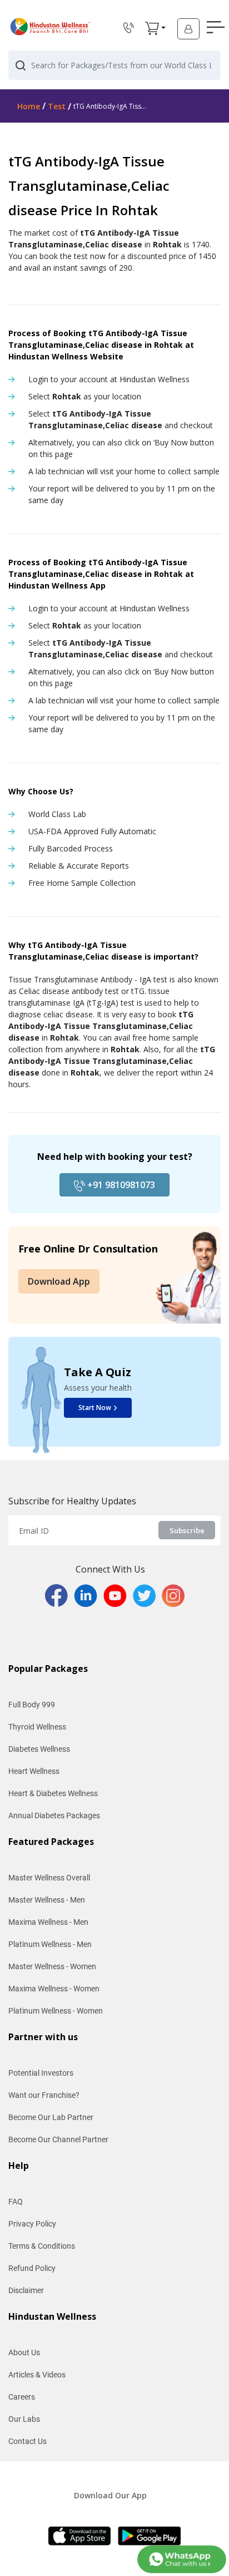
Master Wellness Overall (49, 1878)
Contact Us (28, 2441)
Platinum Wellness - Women (56, 2011)
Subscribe (187, 1530)
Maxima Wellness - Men (48, 1922)
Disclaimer (26, 2290)
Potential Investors (41, 2073)
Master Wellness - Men (47, 1900)
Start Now (95, 1408)
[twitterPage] (147, 1595)
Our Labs (24, 2419)
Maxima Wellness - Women (54, 1989)
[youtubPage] (118, 1595)
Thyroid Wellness (37, 1727)
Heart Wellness (34, 1771)
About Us (24, 2352)
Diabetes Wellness (39, 1749)
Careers (22, 2397)
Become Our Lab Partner (51, 2117)
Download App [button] (59, 1281)
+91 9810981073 (120, 1185)
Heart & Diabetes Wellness (53, 1793)
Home (29, 106)
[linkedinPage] (89, 1595)
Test (57, 106)
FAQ (16, 2202)
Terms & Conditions (42, 2246)
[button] (152, 28)
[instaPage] (173, 1595)
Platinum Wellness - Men (50, 1944)
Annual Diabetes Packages (54, 1816)
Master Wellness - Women (52, 1966)
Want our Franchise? (44, 2095)
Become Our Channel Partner (58, 2139)
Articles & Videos (37, 2375)
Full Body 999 (32, 1705)
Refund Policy (32, 2268)
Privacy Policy (32, 2224)
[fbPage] (59, 1595)
